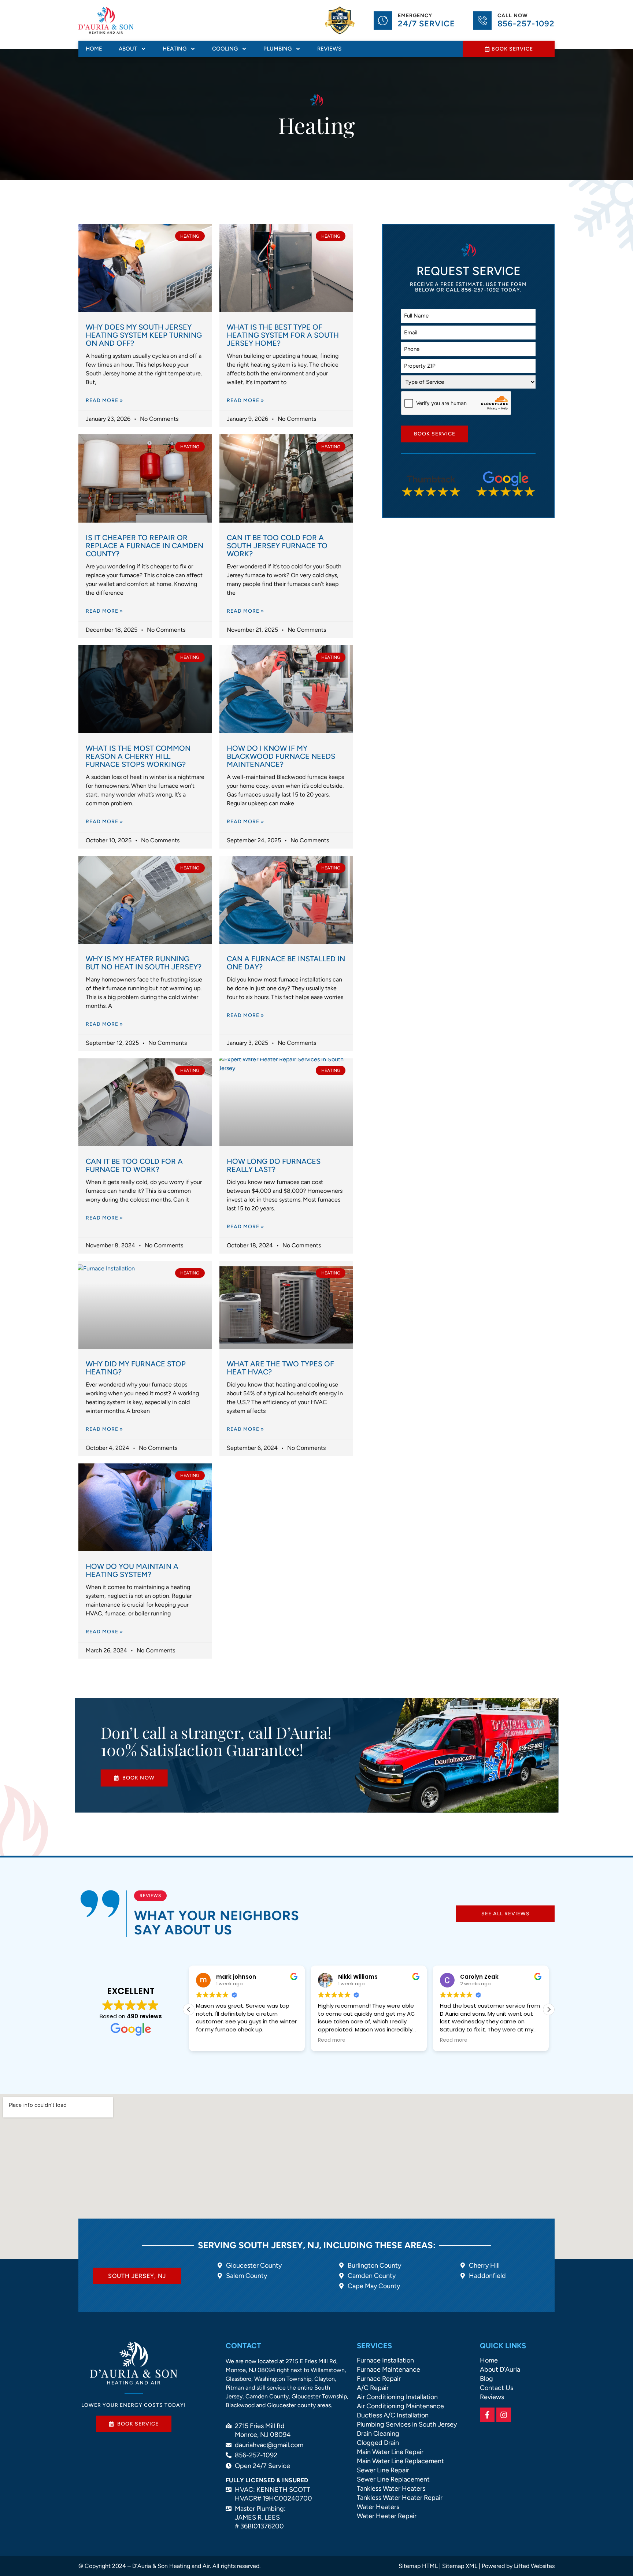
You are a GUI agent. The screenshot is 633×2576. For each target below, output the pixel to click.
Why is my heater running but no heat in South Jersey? (144, 963)
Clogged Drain (378, 2443)
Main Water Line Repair (390, 2452)
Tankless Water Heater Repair (400, 2498)
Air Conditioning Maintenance (400, 2406)
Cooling (225, 49)
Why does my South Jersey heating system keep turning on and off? (144, 335)
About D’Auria (500, 2369)
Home (94, 49)
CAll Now (513, 16)
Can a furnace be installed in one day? (286, 963)
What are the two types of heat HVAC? (280, 1368)
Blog (486, 2379)
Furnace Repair (379, 2379)
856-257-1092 (526, 24)
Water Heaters (378, 2507)
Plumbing (277, 49)
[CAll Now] (482, 21)
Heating (175, 49)
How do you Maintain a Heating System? (132, 1570)
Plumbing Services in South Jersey (407, 2424)
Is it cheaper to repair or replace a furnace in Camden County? (145, 546)
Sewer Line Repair (383, 2470)
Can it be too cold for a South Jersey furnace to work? (277, 546)
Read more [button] (210, 2040)
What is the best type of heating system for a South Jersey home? (283, 335)
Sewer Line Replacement (393, 2479)
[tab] (137, 2276)
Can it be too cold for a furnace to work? (134, 1165)
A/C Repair (373, 2388)
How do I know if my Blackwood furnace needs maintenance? (281, 756)
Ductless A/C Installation (393, 2415)
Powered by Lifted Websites (518, 2566)
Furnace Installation (385, 2360)
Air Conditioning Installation (397, 2397)
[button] (549, 2009)
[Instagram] (504, 2415)
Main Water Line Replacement (400, 2461)
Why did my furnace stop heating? (136, 1368)
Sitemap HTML (418, 2566)
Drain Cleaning (378, 2434)
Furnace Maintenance (388, 2369)
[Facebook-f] (487, 2415)
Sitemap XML (460, 2566)
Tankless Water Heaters (391, 2488)
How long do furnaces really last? (274, 1165)
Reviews (329, 49)
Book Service (435, 434)
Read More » (104, 400)
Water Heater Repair (387, 2516)
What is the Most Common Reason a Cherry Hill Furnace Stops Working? (138, 756)
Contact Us (497, 2388)
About (128, 49)
